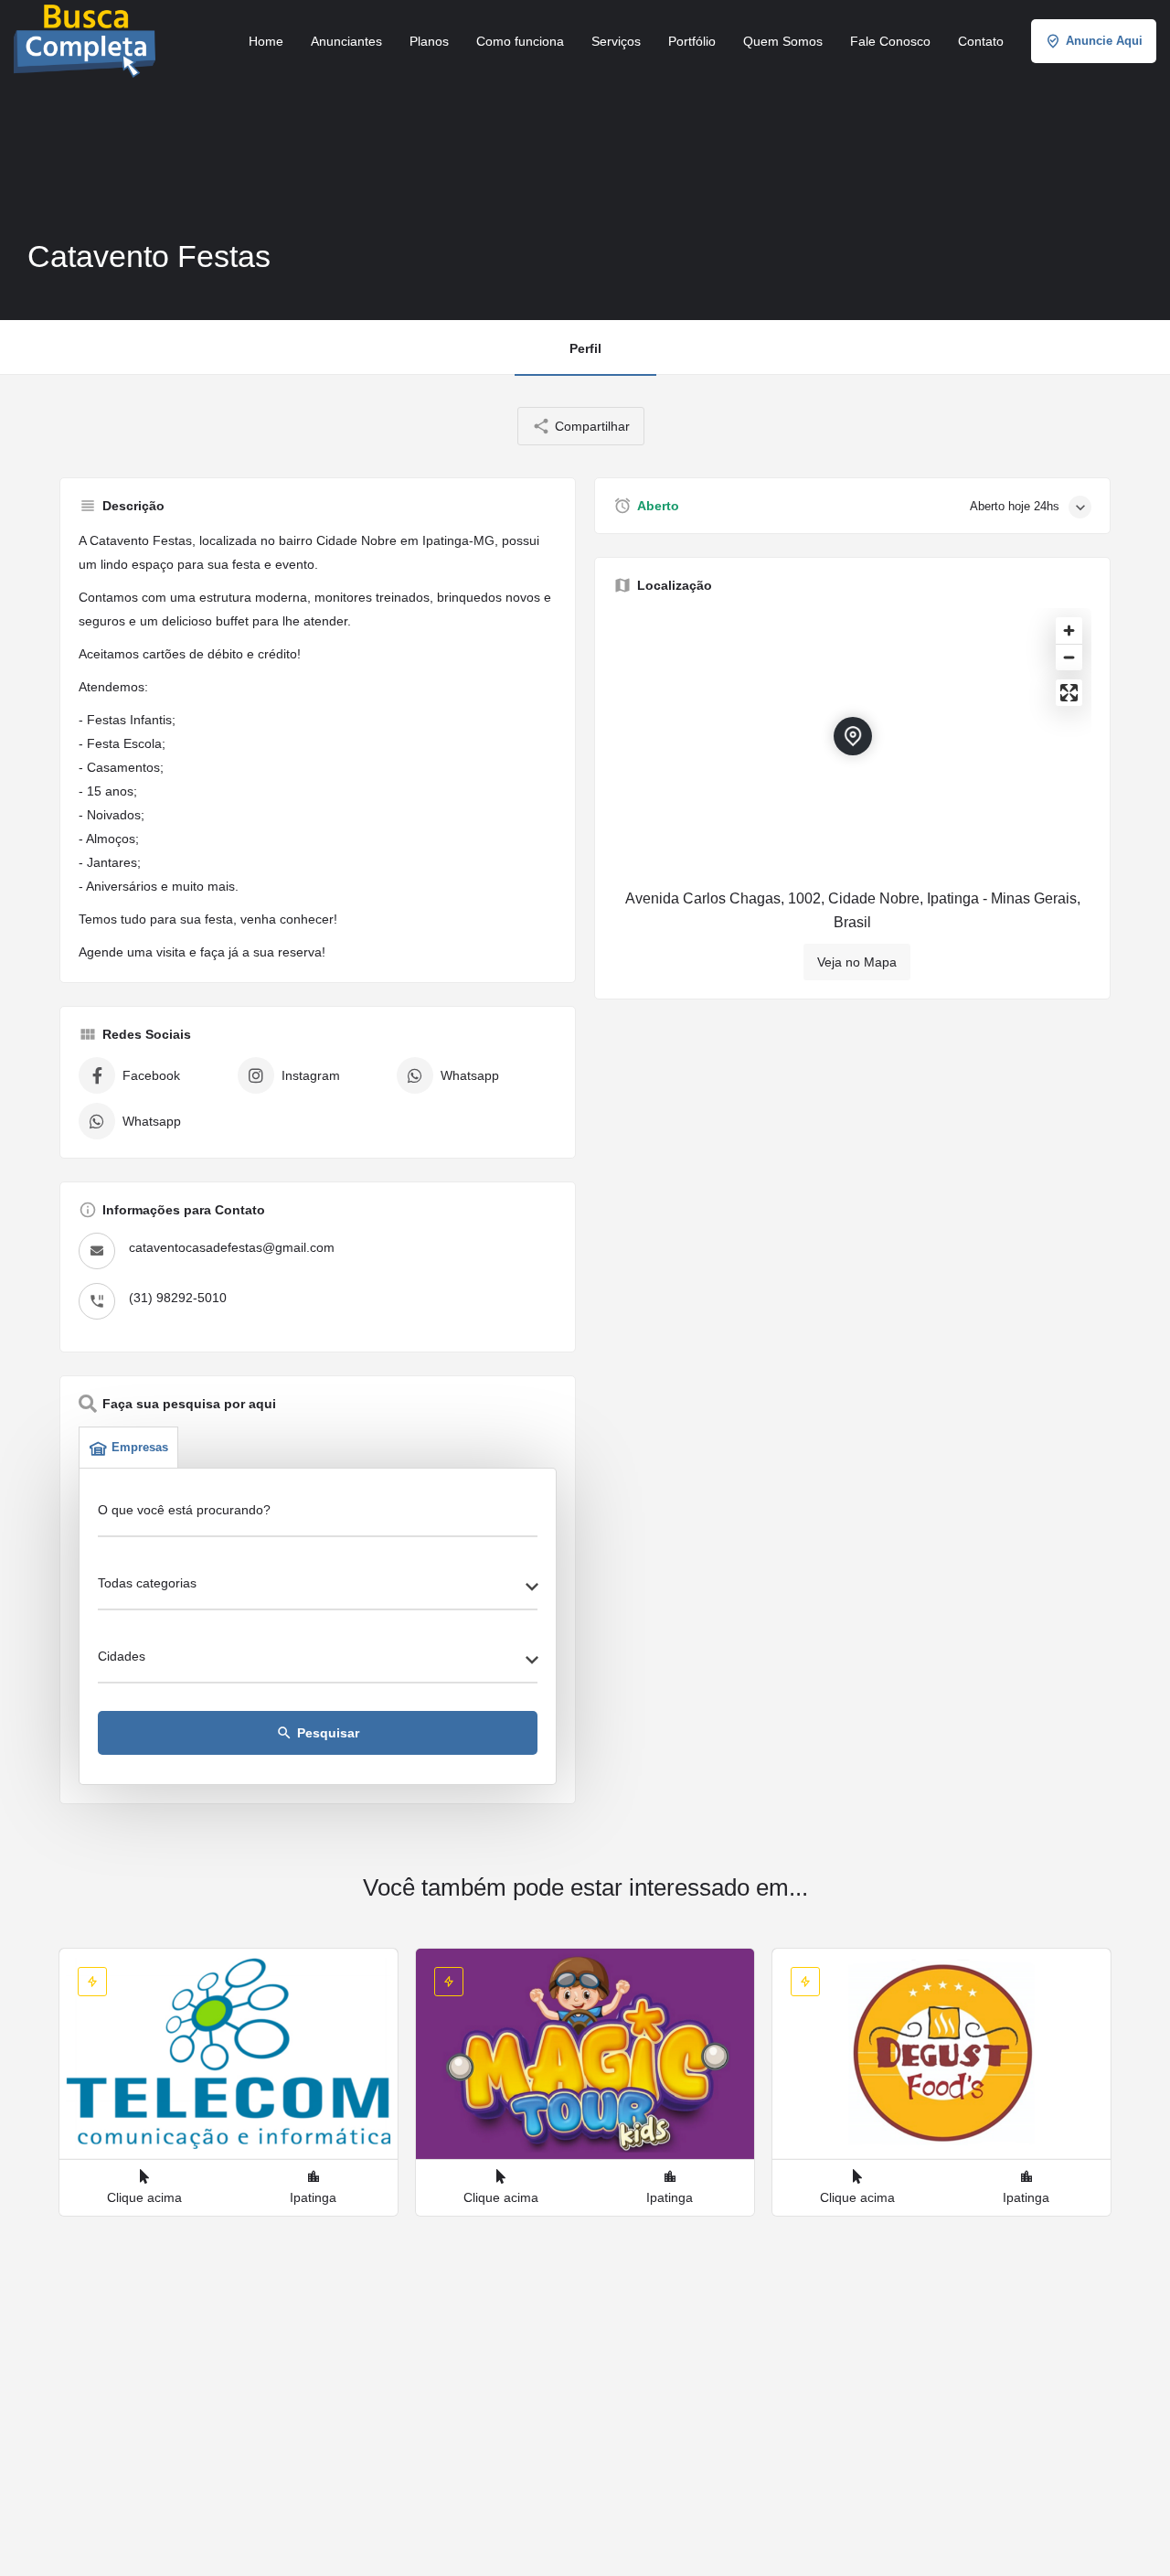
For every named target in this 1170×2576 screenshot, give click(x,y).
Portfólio (692, 41)
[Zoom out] (1069, 657)
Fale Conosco (890, 41)
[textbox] (318, 1588)
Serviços (616, 41)
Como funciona (520, 41)
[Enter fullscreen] (1069, 693)
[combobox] (318, 1588)
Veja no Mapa (857, 962)
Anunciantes (346, 41)
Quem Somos (783, 41)
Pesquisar (318, 1733)
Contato (981, 41)
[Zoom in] (1069, 631)
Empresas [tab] (140, 1447)
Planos (429, 41)
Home (266, 41)
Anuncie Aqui (1104, 41)
